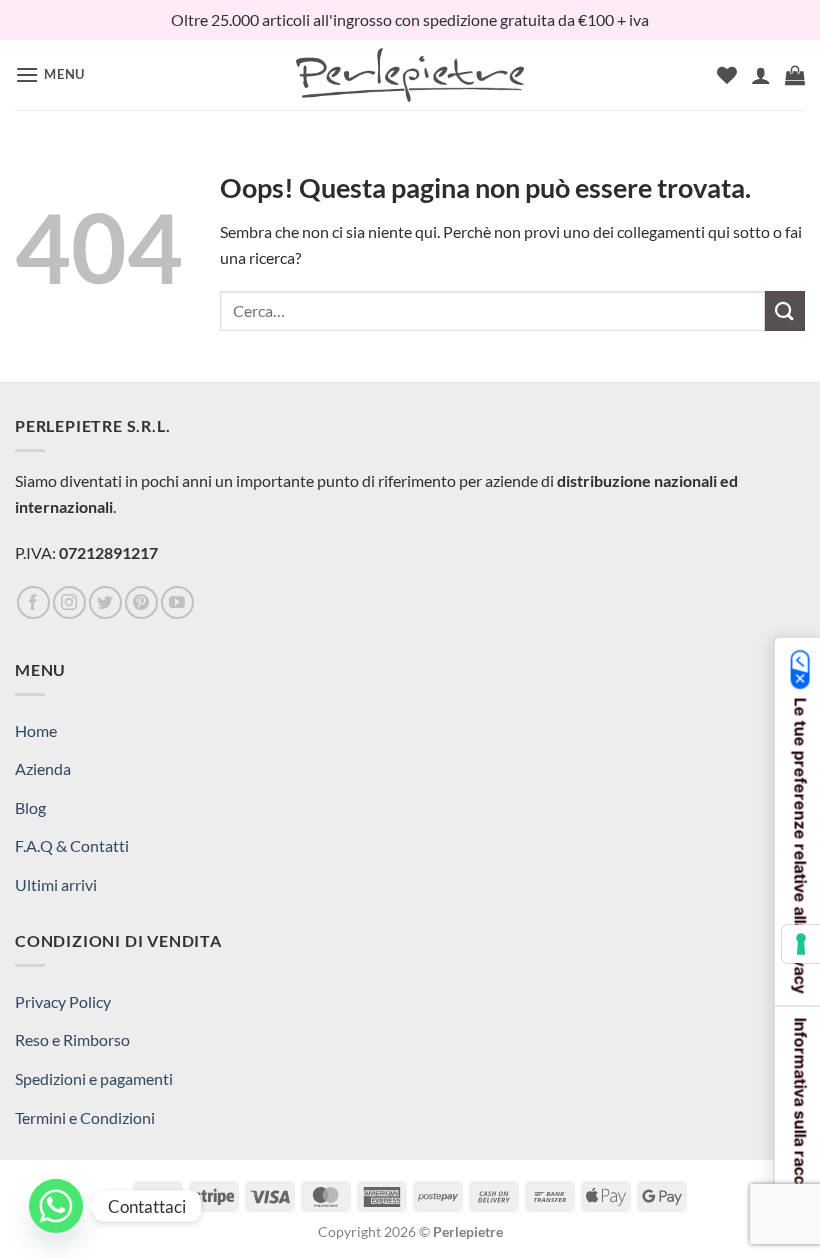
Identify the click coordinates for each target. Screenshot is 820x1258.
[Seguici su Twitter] (105, 602)
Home (36, 730)
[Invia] (785, 310)
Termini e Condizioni (85, 1117)
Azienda (43, 768)
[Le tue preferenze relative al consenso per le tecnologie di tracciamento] (801, 944)
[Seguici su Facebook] (33, 602)
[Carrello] (795, 75)
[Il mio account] (761, 75)
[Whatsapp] (56, 1206)
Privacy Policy (63, 1001)
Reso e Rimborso (72, 1039)
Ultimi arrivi (56, 884)
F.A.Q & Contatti (72, 845)
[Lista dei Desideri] (727, 75)
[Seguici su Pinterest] (141, 602)
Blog (30, 807)
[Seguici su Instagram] (69, 602)
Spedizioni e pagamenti (94, 1078)
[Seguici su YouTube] (177, 602)
